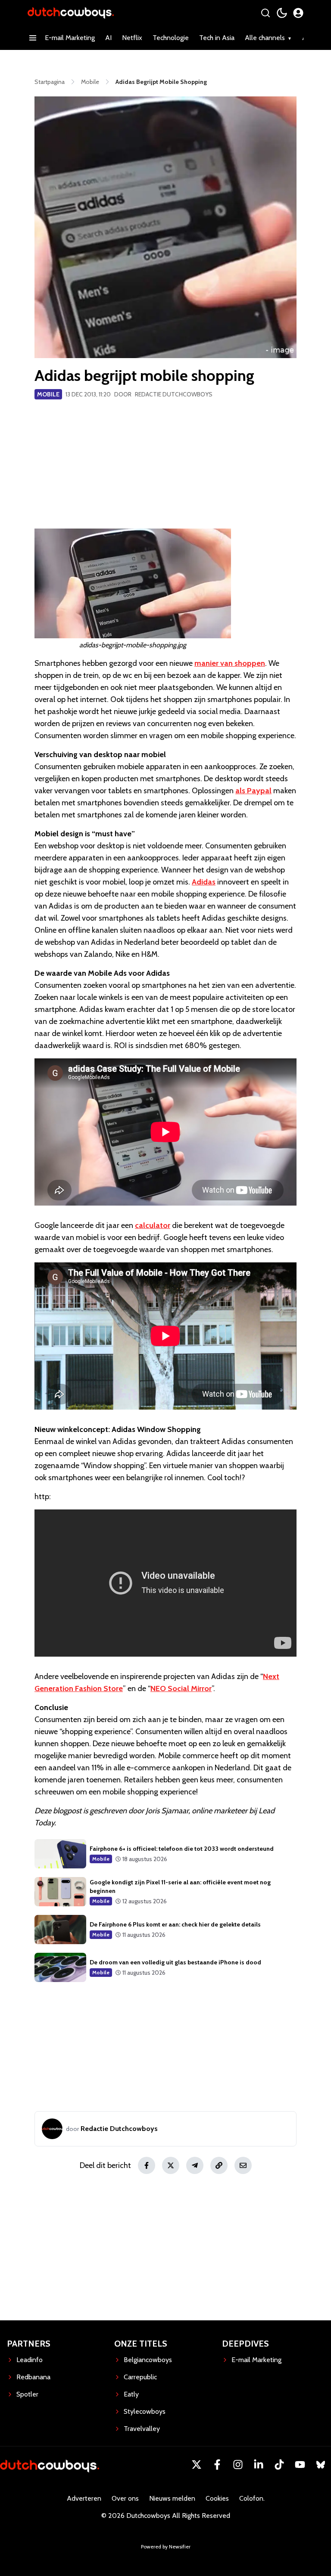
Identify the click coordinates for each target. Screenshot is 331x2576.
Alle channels (265, 38)
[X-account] (197, 2465)
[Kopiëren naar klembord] (219, 2165)
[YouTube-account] (300, 2465)
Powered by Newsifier (166, 2547)
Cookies (217, 2498)
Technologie (171, 38)
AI (108, 38)
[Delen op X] (171, 2165)
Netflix (132, 38)
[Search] (265, 13)
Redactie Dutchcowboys (174, 394)
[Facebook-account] (217, 2465)
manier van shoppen (230, 663)
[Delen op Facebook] (147, 2165)
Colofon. (252, 2498)
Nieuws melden (172, 2498)
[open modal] (298, 13)
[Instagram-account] (238, 2465)
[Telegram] (195, 2165)
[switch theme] (282, 13)
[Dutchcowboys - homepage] (71, 13)
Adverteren (84, 2498)
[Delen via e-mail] (243, 2165)
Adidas (204, 882)
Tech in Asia (217, 38)
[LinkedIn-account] (259, 2465)
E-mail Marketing (70, 38)
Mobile (48, 394)
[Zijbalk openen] (33, 38)
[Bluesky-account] (321, 2465)
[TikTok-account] (279, 2465)
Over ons (125, 2498)
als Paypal (253, 791)
